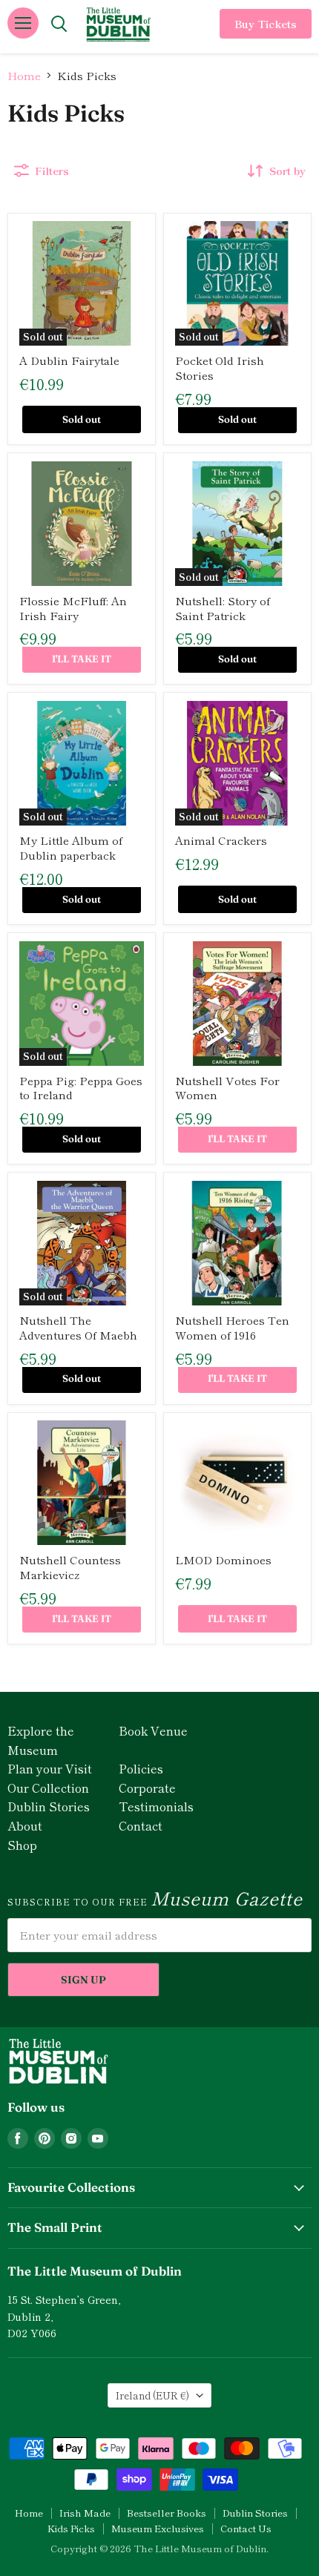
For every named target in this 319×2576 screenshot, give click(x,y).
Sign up (83, 1980)
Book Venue (153, 1730)
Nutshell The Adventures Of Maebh (78, 1327)
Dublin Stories (49, 1806)
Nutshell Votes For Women (227, 1088)
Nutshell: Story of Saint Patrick (223, 608)
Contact (141, 1825)
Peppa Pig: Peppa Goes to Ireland (81, 1088)
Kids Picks (71, 2528)
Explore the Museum (41, 1740)
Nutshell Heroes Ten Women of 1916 (232, 1327)
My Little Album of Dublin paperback (71, 847)
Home (24, 75)
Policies (141, 1768)
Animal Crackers (221, 840)
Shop (22, 1845)
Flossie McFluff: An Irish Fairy (73, 608)
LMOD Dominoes (223, 1559)
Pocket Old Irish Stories (220, 368)
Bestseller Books (167, 2513)
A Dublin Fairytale (69, 360)
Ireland (152, 2395)
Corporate (147, 1788)
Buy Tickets (266, 24)
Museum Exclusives (158, 2528)
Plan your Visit (50, 1768)
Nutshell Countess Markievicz (70, 1567)
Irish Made (85, 2513)
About (25, 1825)
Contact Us (246, 2528)
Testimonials (156, 1806)
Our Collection (48, 1788)
